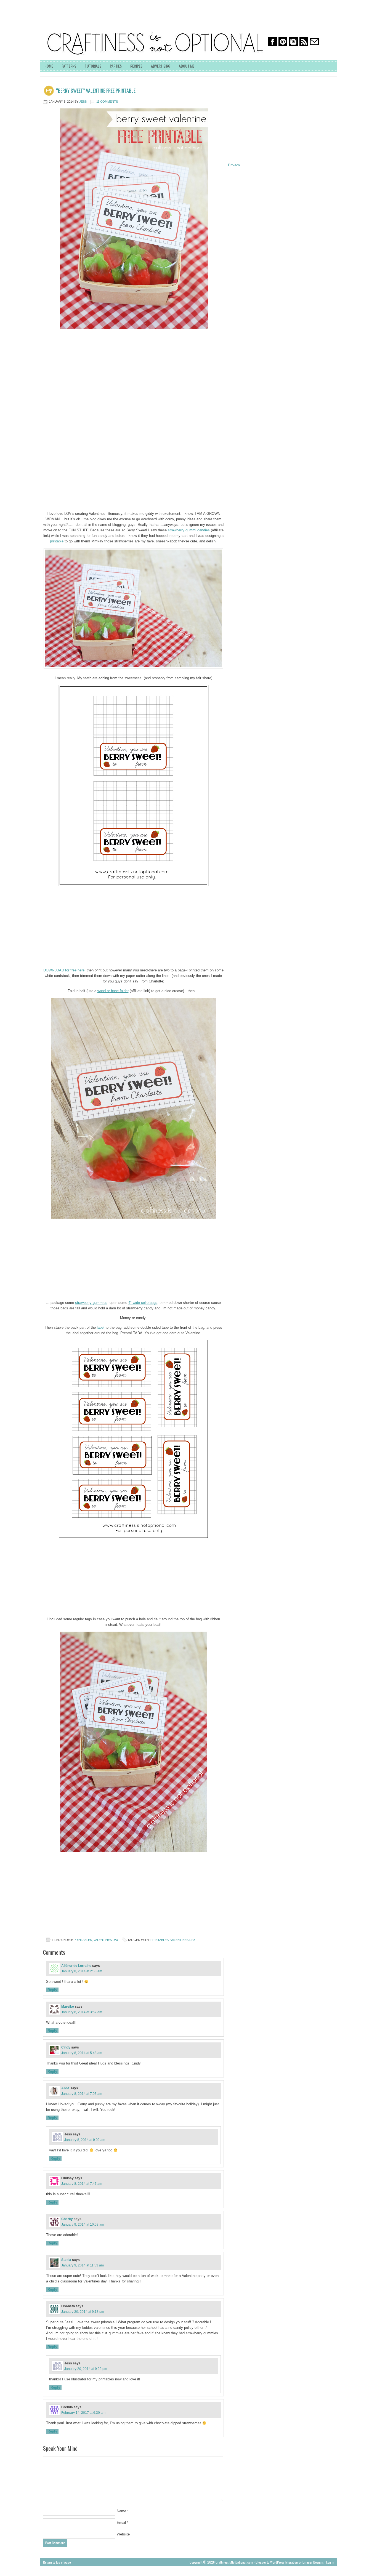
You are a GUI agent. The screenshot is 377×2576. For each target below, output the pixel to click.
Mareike (68, 2007)
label (101, 1327)
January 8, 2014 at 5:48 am (82, 2053)
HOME (49, 66)
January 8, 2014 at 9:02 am (85, 2140)
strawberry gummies (91, 1303)
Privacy (234, 165)
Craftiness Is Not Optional (82, 25)
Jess (83, 102)
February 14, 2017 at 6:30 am (83, 2413)
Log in (330, 2562)
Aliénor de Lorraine (76, 1966)
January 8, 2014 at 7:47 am (82, 2184)
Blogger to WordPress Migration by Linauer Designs (290, 2562)
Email (121, 2523)
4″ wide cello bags (143, 1303)
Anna (65, 2088)
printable (57, 541)
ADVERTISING (161, 66)
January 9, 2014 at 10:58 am (83, 2225)
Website (123, 2534)
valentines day (106, 1940)
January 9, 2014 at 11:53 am (83, 2265)
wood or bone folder (113, 991)
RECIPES (136, 66)
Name (121, 2511)
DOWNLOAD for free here (64, 970)
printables (83, 1940)
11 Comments (107, 102)
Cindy (66, 2047)
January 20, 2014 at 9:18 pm (83, 2312)
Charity (67, 2219)
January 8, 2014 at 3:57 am (82, 2012)
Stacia (66, 2260)
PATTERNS (69, 66)
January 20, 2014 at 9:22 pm (86, 2369)
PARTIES (116, 66)
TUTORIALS (93, 66)
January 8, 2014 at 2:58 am (82, 1971)
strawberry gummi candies (188, 530)
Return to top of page (57, 2562)
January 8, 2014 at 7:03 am (82, 2094)
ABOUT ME (187, 66)
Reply (52, 1990)
